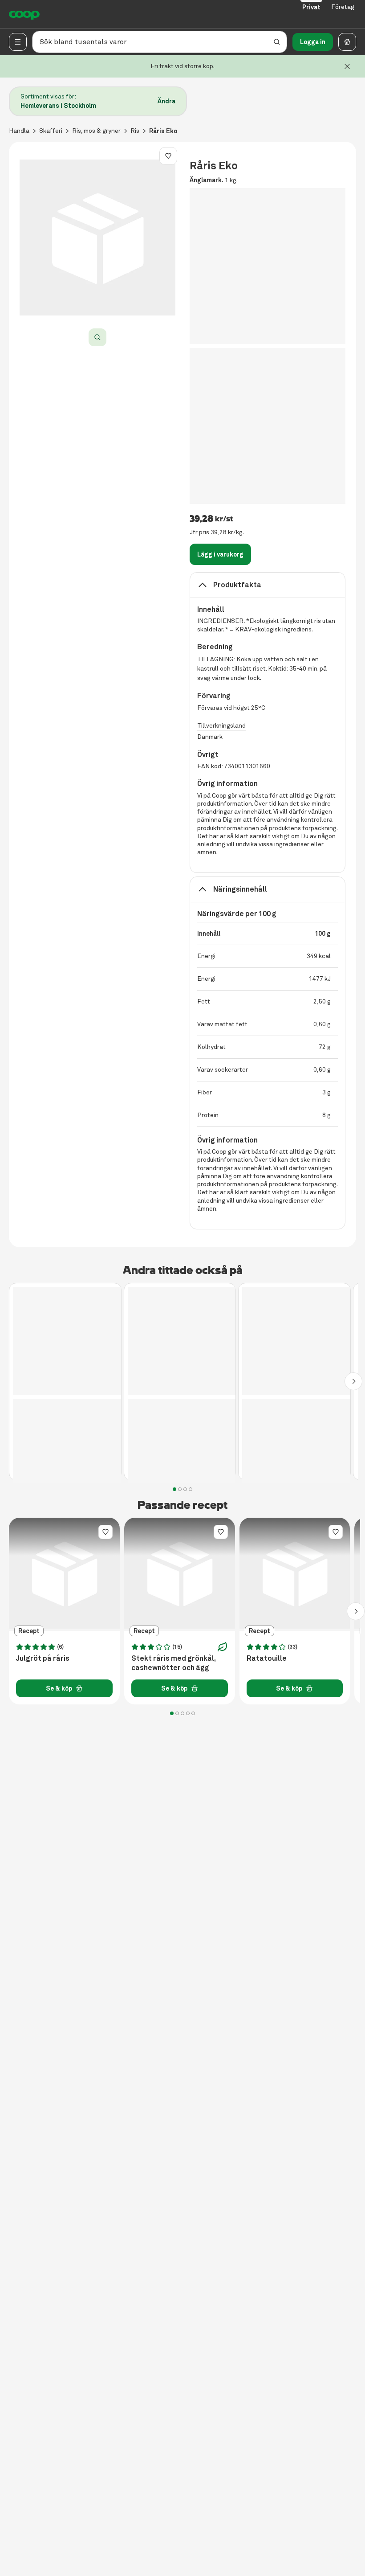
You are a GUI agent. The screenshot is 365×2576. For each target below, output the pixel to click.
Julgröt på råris (43, 1659)
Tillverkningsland (221, 726)
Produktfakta (237, 585)
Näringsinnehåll (240, 889)
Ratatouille (267, 1659)
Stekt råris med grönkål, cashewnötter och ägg (173, 1663)
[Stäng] (347, 66)
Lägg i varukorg (220, 554)
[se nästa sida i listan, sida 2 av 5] (356, 1611)
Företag (343, 7)
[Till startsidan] (24, 14)
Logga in (313, 42)
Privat (311, 7)
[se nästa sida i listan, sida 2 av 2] (353, 1381)
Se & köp (59, 1688)
